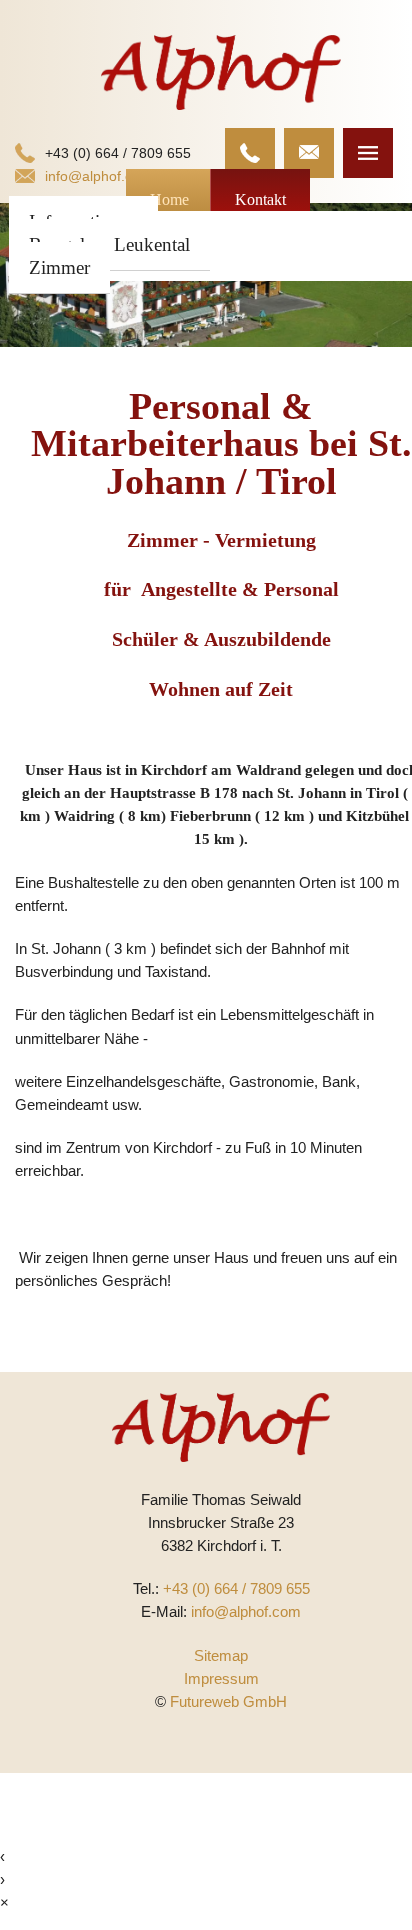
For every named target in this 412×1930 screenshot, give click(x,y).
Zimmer (59, 267)
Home (169, 199)
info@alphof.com (98, 176)
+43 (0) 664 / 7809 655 (118, 153)
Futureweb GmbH (228, 1701)
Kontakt (260, 199)
